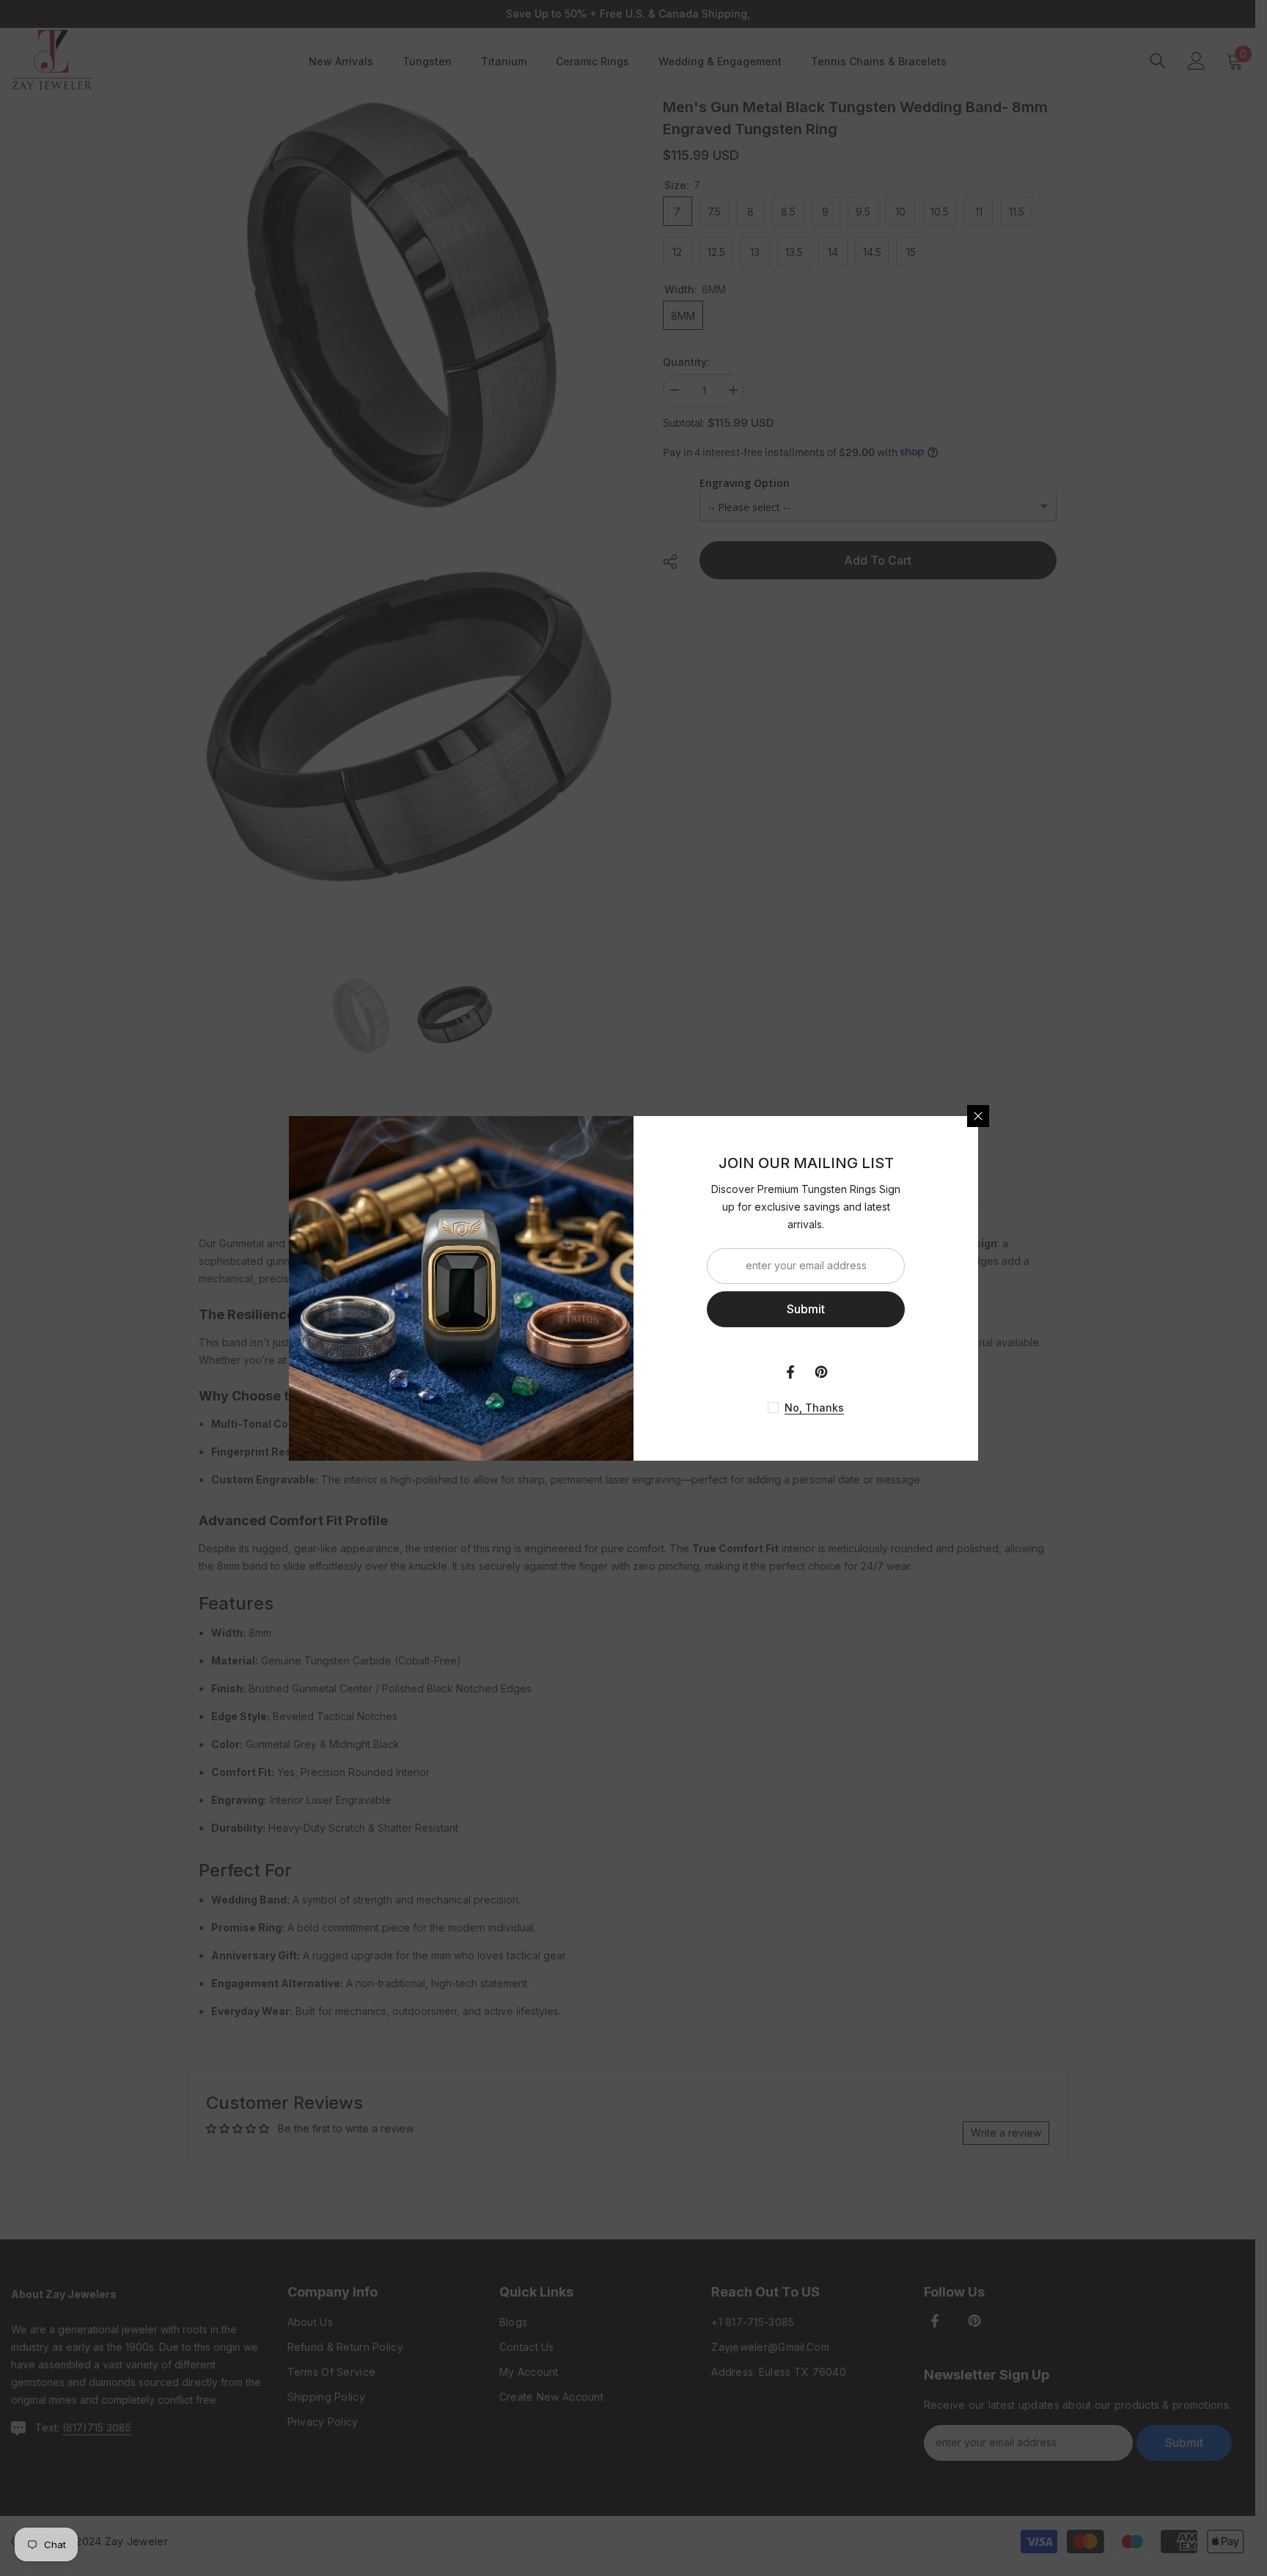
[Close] (978, 1116)
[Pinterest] (821, 1372)
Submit (806, 1309)
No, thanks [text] (814, 1408)
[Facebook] (790, 1372)
